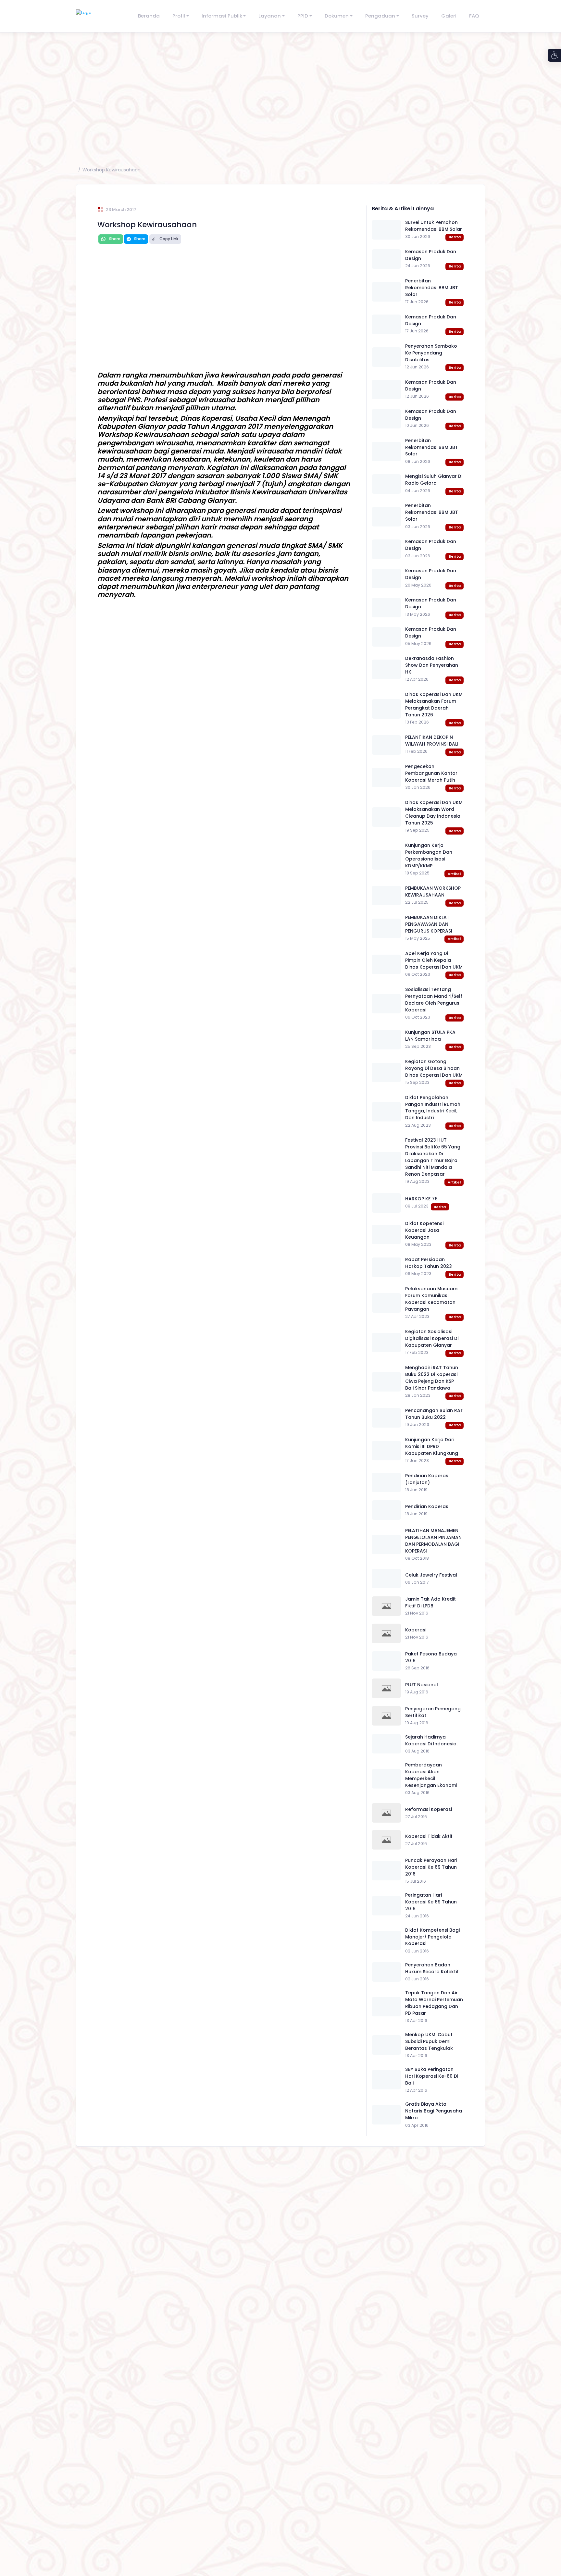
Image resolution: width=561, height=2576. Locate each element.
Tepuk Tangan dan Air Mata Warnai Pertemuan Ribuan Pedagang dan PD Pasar (434, 2003)
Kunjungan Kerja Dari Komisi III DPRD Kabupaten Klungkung (432, 1446)
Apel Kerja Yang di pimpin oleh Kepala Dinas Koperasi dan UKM (434, 960)
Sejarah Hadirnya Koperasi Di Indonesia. (431, 1740)
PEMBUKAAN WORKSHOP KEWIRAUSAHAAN (433, 892)
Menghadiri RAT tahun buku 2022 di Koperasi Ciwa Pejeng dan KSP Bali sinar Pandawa (432, 1378)
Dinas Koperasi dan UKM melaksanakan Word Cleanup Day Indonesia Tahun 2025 (434, 813)
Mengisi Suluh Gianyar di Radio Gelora (434, 480)
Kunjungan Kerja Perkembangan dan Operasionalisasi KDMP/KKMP (429, 855)
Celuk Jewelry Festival (431, 1575)
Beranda (149, 16)
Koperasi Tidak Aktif (429, 1836)
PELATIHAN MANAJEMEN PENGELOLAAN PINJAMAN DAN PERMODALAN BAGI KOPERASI (433, 1541)
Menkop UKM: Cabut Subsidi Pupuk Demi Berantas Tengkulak (429, 2041)
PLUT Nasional (422, 1685)
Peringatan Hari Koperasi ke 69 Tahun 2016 (431, 1902)
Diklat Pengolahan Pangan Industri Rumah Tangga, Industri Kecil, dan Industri (433, 1108)
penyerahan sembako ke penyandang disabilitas (431, 353)
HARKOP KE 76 (421, 1199)
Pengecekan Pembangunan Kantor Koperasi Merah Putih (431, 773)
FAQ (474, 16)
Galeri (449, 16)
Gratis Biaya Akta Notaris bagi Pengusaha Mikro (434, 2111)
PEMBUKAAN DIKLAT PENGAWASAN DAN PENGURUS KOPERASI (429, 924)
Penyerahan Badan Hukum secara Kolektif (432, 1968)
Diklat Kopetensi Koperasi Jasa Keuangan (424, 1230)
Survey (420, 16)
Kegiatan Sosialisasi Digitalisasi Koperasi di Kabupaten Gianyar (432, 1338)
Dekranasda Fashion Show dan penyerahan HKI (432, 665)
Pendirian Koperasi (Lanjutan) (427, 1479)
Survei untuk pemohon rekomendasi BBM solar (434, 226)
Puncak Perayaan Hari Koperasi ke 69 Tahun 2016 (431, 1867)
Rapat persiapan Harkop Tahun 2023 (429, 1263)
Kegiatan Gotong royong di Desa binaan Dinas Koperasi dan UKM (434, 1068)
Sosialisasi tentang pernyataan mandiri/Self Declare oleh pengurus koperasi (434, 1000)
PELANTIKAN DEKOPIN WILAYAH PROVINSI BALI (432, 741)
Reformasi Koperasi (429, 1809)
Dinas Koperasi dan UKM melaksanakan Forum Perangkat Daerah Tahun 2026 (434, 705)
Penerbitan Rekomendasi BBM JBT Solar (432, 288)
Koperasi (416, 1630)
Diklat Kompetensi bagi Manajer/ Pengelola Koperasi (432, 1937)
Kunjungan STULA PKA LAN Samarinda (430, 1036)
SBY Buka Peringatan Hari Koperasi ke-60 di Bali (432, 2076)
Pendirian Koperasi (427, 1506)
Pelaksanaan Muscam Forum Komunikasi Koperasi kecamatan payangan (431, 1299)
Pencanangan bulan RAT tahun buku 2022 (434, 1414)
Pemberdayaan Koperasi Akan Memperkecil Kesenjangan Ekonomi (431, 1775)
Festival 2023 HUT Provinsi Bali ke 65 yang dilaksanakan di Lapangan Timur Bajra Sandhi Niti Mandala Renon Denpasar (433, 1157)
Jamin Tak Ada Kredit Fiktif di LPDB (430, 1602)
